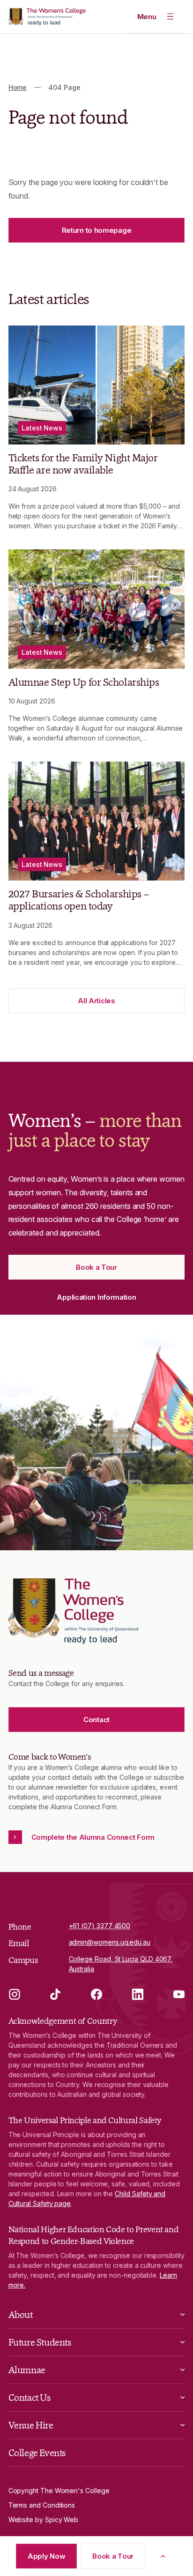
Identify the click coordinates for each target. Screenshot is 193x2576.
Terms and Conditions (42, 2505)
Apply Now (46, 2556)
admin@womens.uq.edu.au (110, 1942)
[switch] (156, 16)
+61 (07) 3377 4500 (100, 1926)
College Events (37, 2453)
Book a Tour (113, 2556)
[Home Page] (47, 17)
